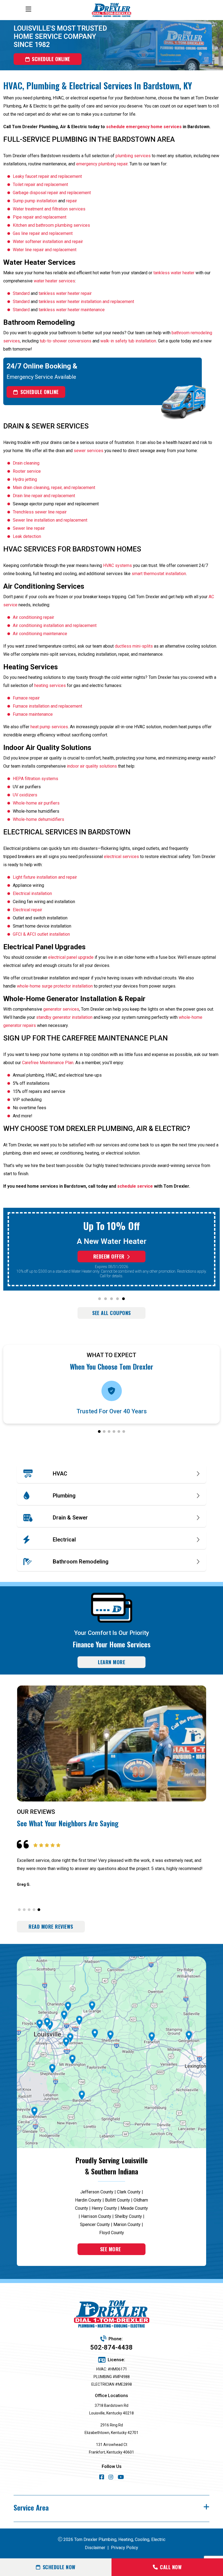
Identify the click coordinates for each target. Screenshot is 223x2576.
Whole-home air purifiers (36, 803)
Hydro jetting (25, 479)
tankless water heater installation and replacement (86, 302)
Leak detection (27, 536)
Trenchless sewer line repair (40, 512)
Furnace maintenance (33, 714)
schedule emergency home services (144, 127)
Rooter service (27, 471)
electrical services (121, 857)
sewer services (89, 451)
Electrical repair (27, 910)
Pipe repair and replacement (40, 217)
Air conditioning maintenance (40, 634)
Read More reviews (51, 1927)
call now (171, 2567)
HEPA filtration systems (35, 779)
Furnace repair (26, 698)
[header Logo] (112, 2314)
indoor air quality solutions (92, 766)
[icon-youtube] (121, 2478)
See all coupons (112, 1313)
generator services (61, 1009)
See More (111, 2249)
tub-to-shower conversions (66, 341)
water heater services (54, 281)
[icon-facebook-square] (102, 2478)
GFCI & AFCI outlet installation (41, 934)
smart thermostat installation (159, 574)
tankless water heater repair (65, 293)
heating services (50, 685)
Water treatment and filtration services (49, 209)
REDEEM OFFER (109, 1256)
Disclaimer (95, 2548)
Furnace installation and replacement (47, 706)
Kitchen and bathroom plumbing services (51, 225)
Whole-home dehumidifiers (38, 819)
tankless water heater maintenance (72, 310)
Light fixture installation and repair (45, 877)
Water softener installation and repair (48, 242)
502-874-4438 (112, 2347)
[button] (100, 1299)
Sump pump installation (35, 201)
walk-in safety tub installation (128, 341)
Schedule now (59, 2567)
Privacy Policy (125, 2548)
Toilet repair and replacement (40, 185)
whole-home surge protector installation (55, 986)
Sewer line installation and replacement (50, 520)
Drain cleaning (26, 463)
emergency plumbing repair (102, 164)
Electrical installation (32, 893)
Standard (21, 293)
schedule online (51, 59)
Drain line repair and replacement (44, 496)
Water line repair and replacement (45, 250)
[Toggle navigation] (28, 9)
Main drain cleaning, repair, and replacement (54, 488)
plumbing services (133, 156)
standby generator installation (64, 1017)
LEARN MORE (112, 1662)
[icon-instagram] (111, 2478)
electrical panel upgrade (71, 957)
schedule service (135, 1186)
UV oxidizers (25, 795)
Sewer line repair (29, 528)
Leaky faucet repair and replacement (47, 176)
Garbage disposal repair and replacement (52, 193)
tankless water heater (174, 273)
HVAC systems (117, 565)
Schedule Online (40, 392)
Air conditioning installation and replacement (55, 625)
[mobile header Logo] (112, 10)
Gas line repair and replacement (43, 233)
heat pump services (49, 727)
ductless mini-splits (134, 646)
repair (72, 201)
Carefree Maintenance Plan (48, 1063)
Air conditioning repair (33, 617)
